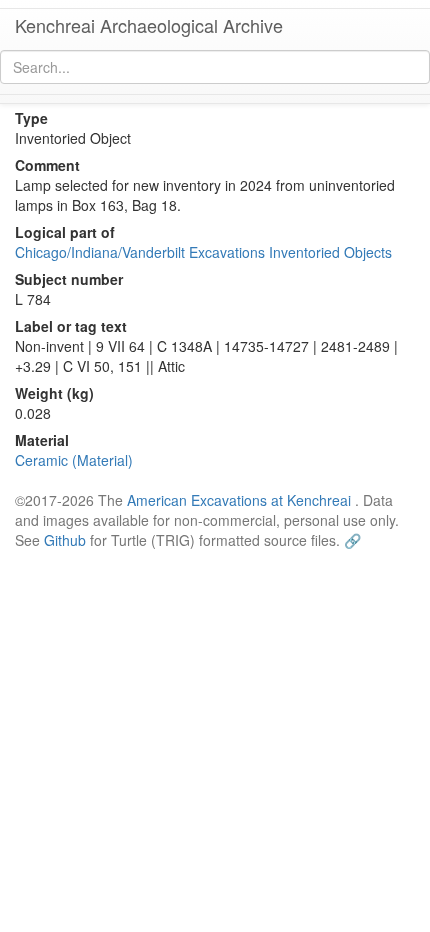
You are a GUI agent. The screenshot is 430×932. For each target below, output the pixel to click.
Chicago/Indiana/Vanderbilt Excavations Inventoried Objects (203, 252)
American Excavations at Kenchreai (239, 500)
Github (65, 540)
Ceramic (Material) (74, 460)
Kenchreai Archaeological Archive (149, 25)
